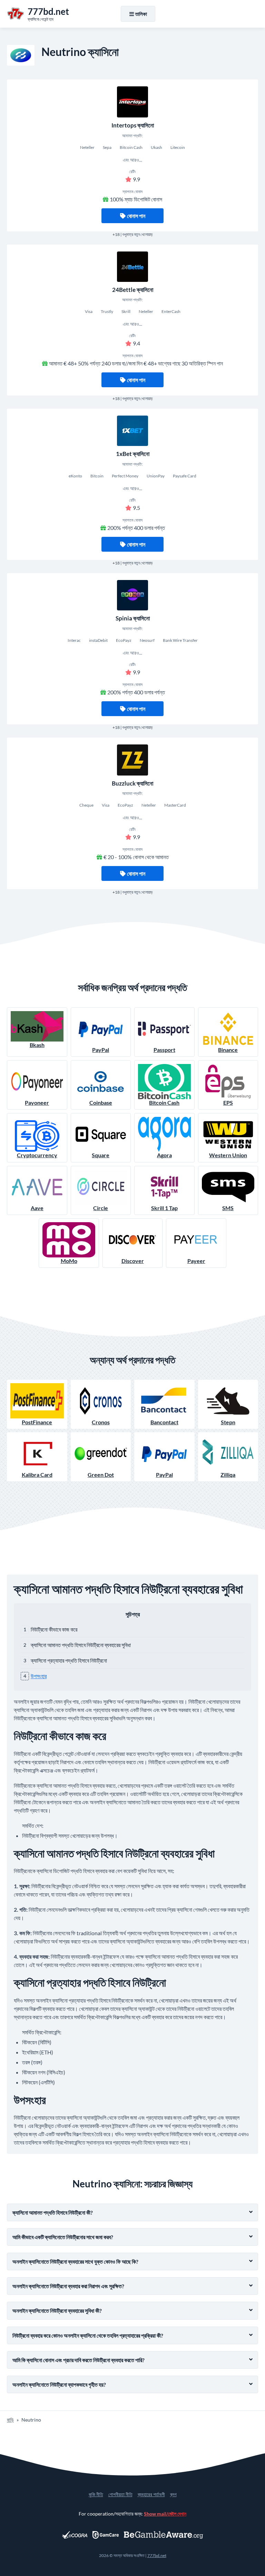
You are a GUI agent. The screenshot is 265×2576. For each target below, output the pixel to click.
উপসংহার (39, 1676)
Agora (164, 1155)
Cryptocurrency (37, 1155)
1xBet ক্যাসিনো (133, 454)
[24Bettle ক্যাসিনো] (132, 267)
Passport (164, 1050)
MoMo (69, 1261)
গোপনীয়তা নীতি (120, 2494)
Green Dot (101, 1475)
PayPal (101, 1050)
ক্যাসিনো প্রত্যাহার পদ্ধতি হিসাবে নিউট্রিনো (69, 1660)
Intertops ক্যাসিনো (133, 125)
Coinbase (101, 1102)
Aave (37, 1208)
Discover (133, 1261)
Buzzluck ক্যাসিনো (132, 783)
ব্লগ (173, 2494)
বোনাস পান (136, 216)
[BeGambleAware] (164, 2535)
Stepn (228, 1422)
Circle (101, 1208)
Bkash (37, 1045)
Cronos (101, 1422)
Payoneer (37, 1102)
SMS (228, 1208)
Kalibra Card (37, 1475)
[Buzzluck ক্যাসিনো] (132, 760)
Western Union (228, 1155)
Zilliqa (228, 1475)
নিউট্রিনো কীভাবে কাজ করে (54, 1629)
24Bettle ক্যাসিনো (133, 290)
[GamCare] (106, 2535)
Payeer (196, 1261)
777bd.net (157, 2555)
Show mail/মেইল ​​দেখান (165, 2514)
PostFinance (37, 1422)
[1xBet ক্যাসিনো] (132, 431)
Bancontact (164, 1422)
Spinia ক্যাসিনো (133, 618)
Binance (228, 1050)
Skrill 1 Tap (164, 1208)
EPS (228, 1102)
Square (101, 1155)
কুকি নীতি (96, 2494)
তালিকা (141, 14)
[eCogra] (75, 2535)
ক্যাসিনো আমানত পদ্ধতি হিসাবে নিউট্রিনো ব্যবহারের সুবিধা (81, 1645)
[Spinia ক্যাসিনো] (132, 595)
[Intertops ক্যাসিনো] (132, 102)
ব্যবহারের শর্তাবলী (151, 2494)
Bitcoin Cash (164, 1102)
